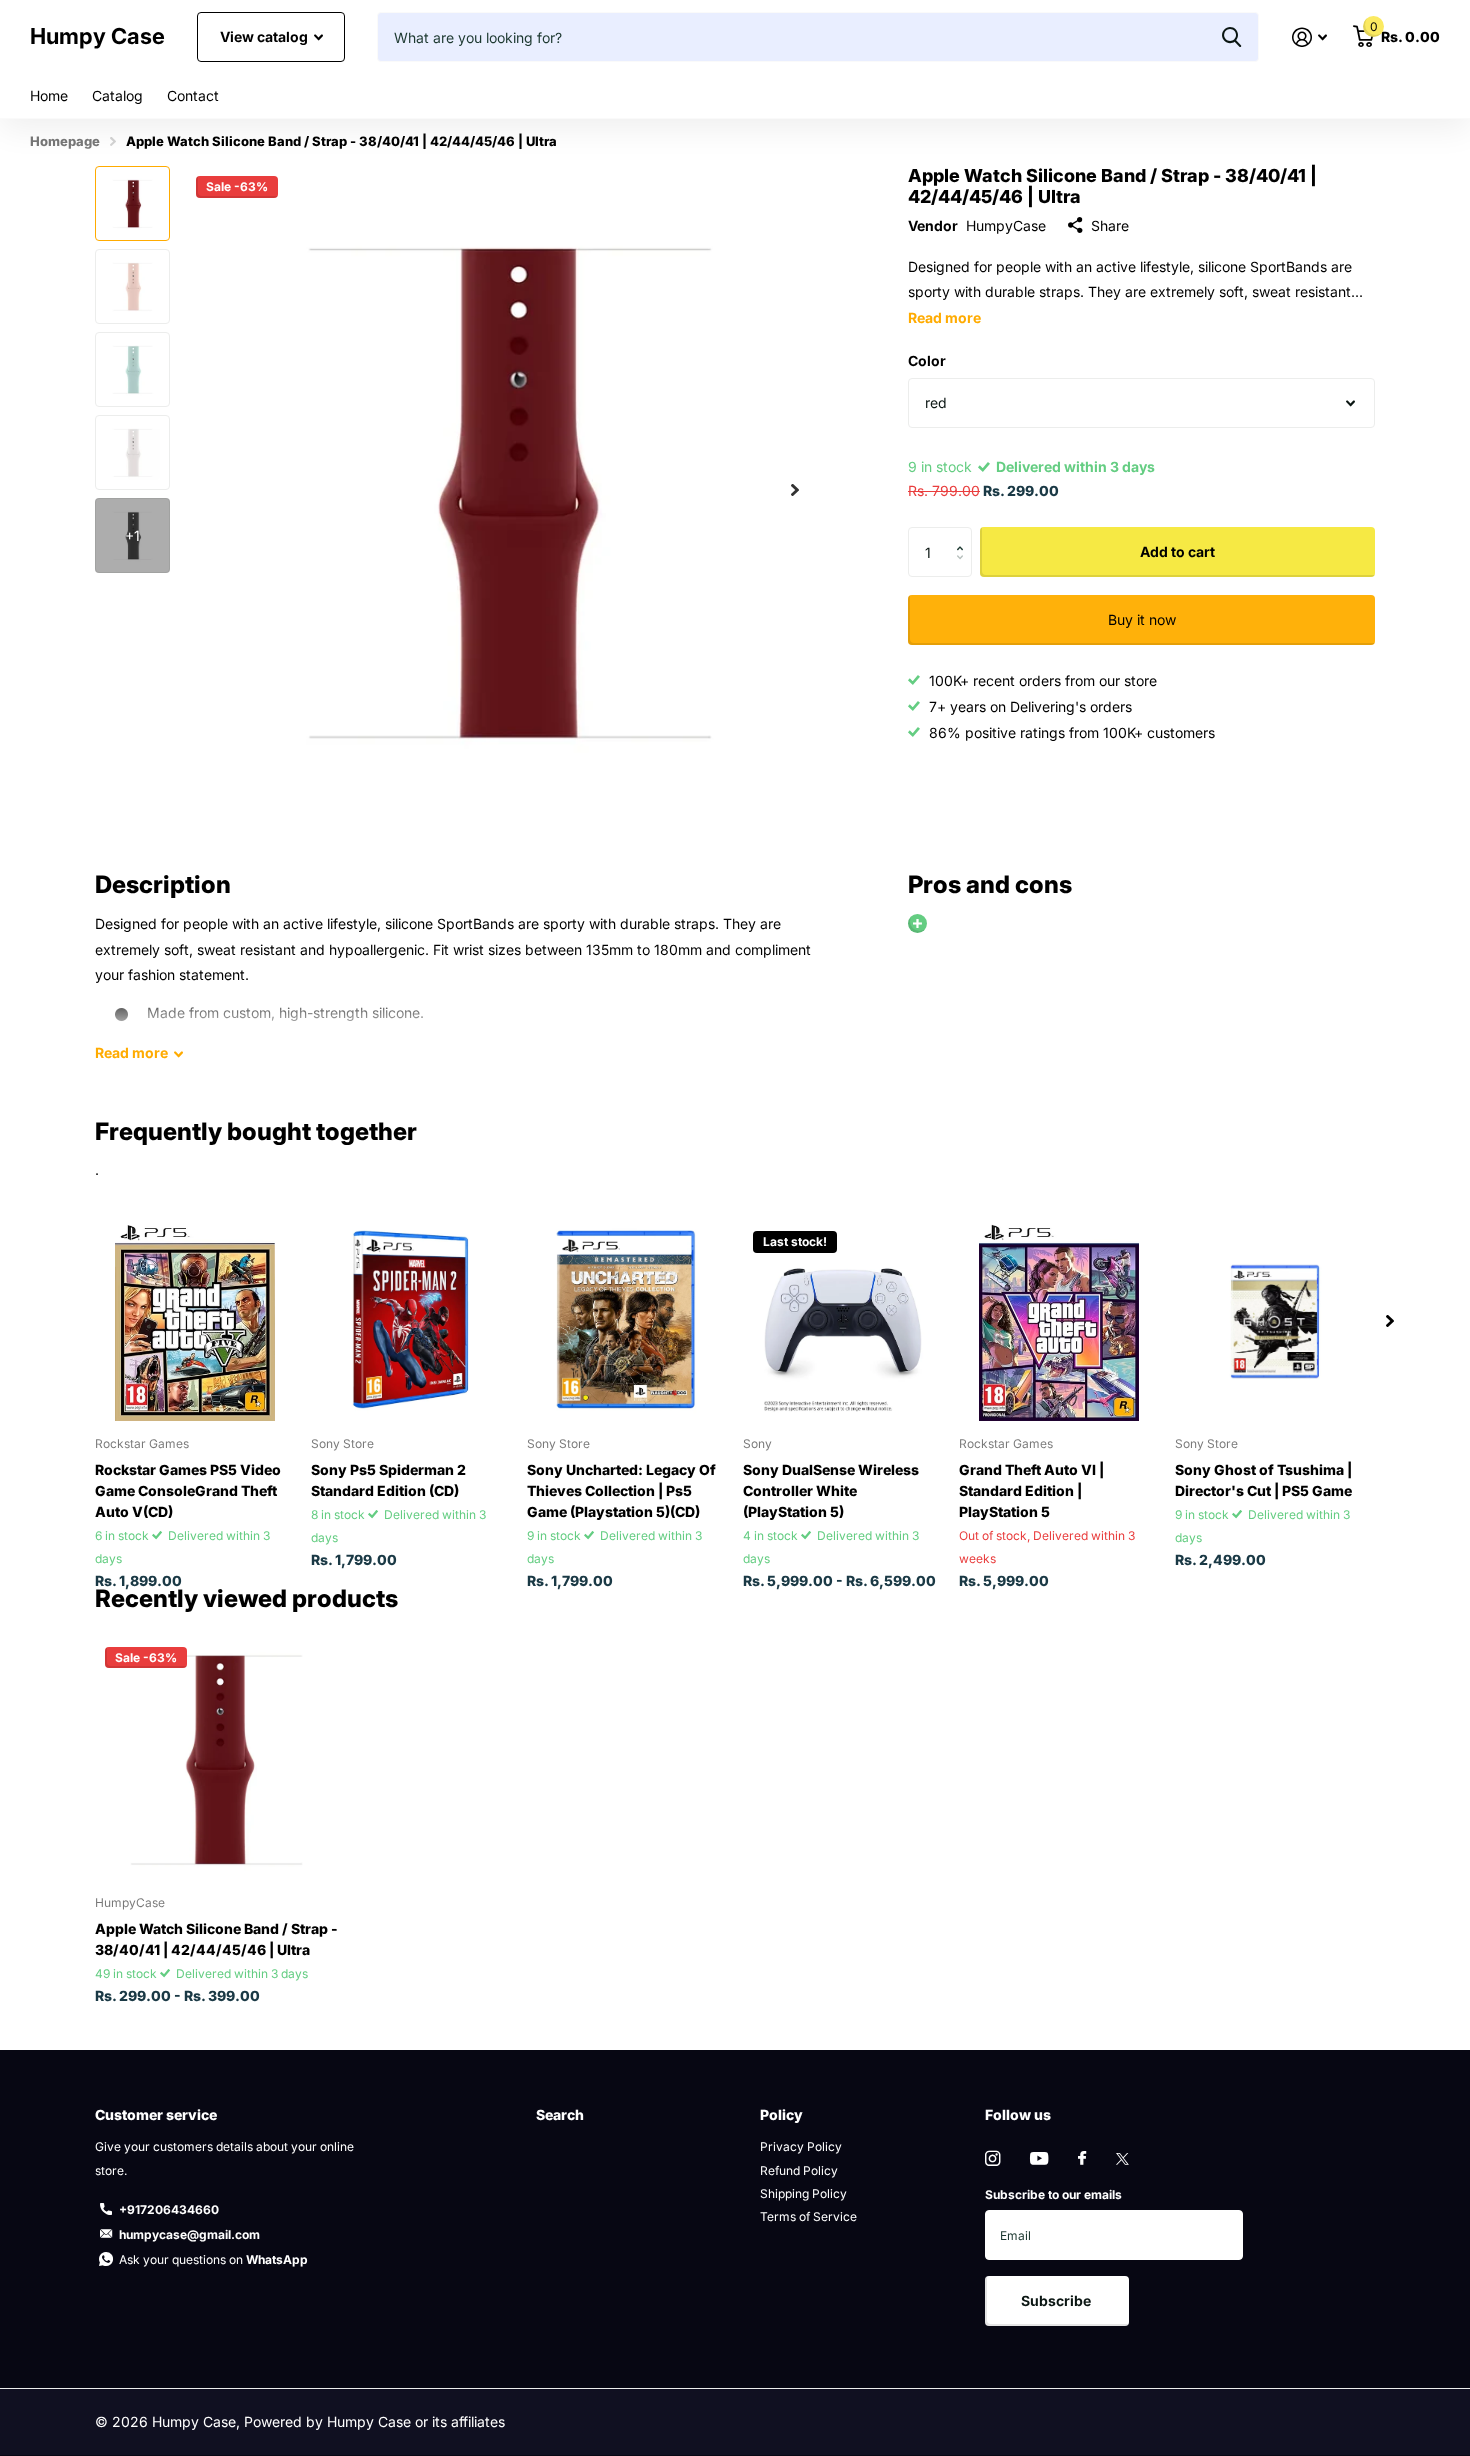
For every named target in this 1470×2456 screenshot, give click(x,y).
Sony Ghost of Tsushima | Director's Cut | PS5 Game (1263, 1480)
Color (927, 360)
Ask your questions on (213, 2259)
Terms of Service (808, 2216)
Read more (944, 317)
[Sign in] (1309, 37)
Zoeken (1231, 37)
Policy (781, 2114)
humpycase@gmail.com (189, 2234)
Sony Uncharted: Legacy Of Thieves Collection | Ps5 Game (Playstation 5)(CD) (621, 1490)
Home (49, 95)
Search (560, 2114)
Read (131, 1052)
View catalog (265, 36)
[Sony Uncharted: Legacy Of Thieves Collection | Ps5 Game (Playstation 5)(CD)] (627, 1321)
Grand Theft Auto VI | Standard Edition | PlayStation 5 (1031, 1490)
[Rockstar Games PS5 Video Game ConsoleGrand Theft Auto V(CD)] (195, 1321)
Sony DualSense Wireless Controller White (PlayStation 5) (831, 1490)
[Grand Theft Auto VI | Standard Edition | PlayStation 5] (1059, 1321)
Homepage (65, 141)
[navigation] (132, 203)
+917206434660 (169, 2209)
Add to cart (1177, 551)
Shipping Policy (803, 2193)
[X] (1122, 2159)
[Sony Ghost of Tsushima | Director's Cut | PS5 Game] (1275, 1321)
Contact (193, 95)
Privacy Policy (801, 2146)
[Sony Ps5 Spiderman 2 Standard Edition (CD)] (411, 1321)
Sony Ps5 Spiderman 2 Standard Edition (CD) (388, 1480)
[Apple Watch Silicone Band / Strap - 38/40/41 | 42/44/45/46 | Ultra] (216, 1758)
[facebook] (1082, 2159)
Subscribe (1057, 2300)
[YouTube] (1039, 2159)
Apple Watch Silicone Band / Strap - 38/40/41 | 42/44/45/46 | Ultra (216, 1939)
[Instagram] (992, 2158)
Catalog (117, 95)
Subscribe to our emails (1053, 2194)
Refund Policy (799, 2170)
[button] (795, 489)
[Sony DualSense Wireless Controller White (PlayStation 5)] (843, 1321)
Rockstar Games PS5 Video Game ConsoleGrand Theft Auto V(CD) (188, 1490)
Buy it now (1142, 619)
